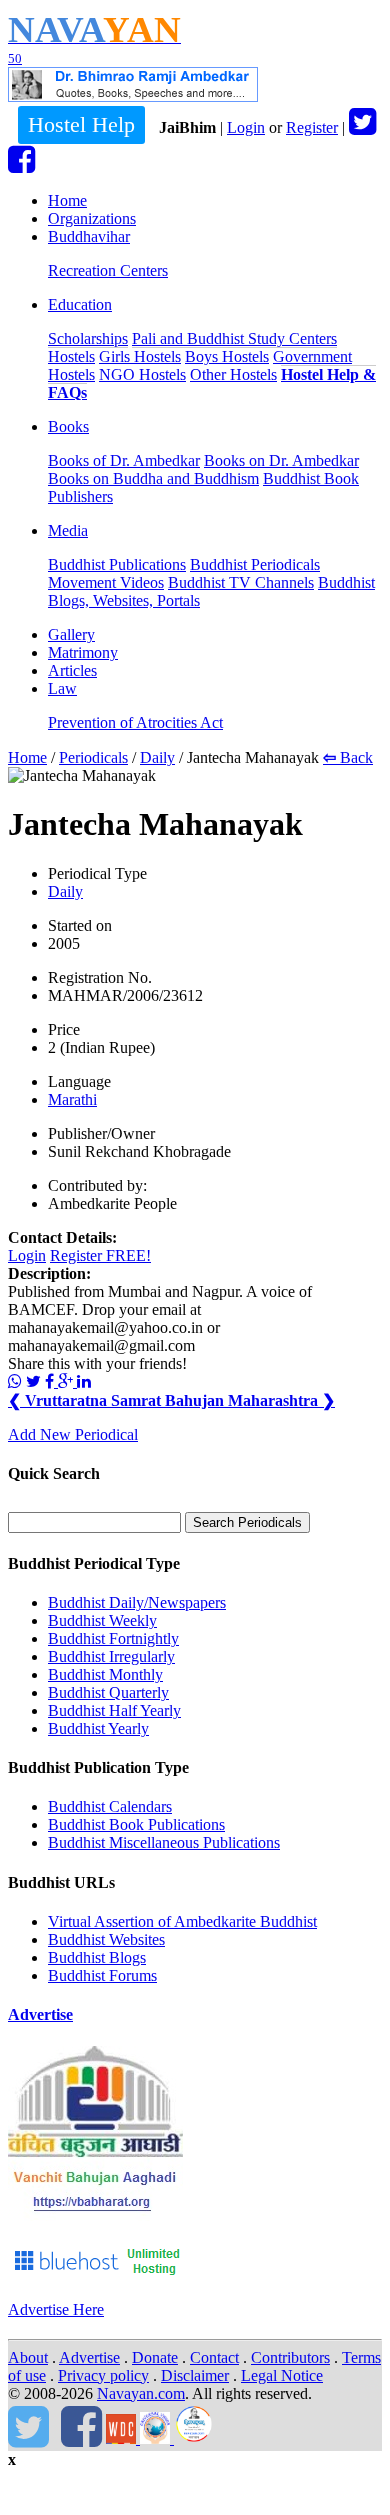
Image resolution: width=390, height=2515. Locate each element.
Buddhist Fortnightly (113, 1638)
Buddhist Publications (117, 564)
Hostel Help (81, 124)
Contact (214, 2357)
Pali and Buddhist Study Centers (234, 338)
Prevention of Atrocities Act (135, 722)
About (28, 2357)
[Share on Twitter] (33, 1381)
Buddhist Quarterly (108, 1692)
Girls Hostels (140, 356)
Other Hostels (233, 374)
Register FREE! (100, 1255)
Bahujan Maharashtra (250, 1400)
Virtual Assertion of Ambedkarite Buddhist (182, 1921)
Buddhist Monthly (105, 1674)
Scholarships (88, 338)
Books (68, 426)
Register (312, 127)
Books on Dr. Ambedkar (281, 460)
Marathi (72, 1099)
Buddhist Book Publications (136, 1824)
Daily (157, 757)
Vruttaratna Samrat (86, 1400)
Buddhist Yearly (98, 1728)
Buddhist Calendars (110, 1806)
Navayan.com (141, 2393)
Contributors (290, 2357)
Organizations (92, 218)
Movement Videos (106, 582)
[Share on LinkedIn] (84, 1381)
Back (348, 757)
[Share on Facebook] (51, 1381)
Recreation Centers (108, 270)
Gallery (71, 634)
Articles (72, 670)
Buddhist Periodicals (255, 564)
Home (67, 200)
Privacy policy (103, 2375)
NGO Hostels (142, 374)
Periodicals (93, 757)
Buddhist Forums (102, 1975)
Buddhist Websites (106, 1939)
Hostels (71, 356)
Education (80, 304)
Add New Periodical (73, 1434)
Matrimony (83, 652)
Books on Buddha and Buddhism (153, 478)
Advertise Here (56, 2309)
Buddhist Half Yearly (114, 1710)
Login (246, 127)
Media (68, 530)
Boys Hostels (227, 356)
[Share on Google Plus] (67, 1381)
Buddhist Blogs (97, 1957)
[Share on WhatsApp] (15, 1381)
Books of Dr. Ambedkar (124, 460)
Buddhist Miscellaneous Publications (164, 1842)
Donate (155, 2357)
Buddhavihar (89, 236)
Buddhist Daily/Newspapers (137, 1602)
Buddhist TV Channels (241, 582)
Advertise (40, 2014)
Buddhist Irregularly (111, 1656)
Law (62, 688)
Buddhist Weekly (102, 1620)
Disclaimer (195, 2375)
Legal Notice (282, 2375)
